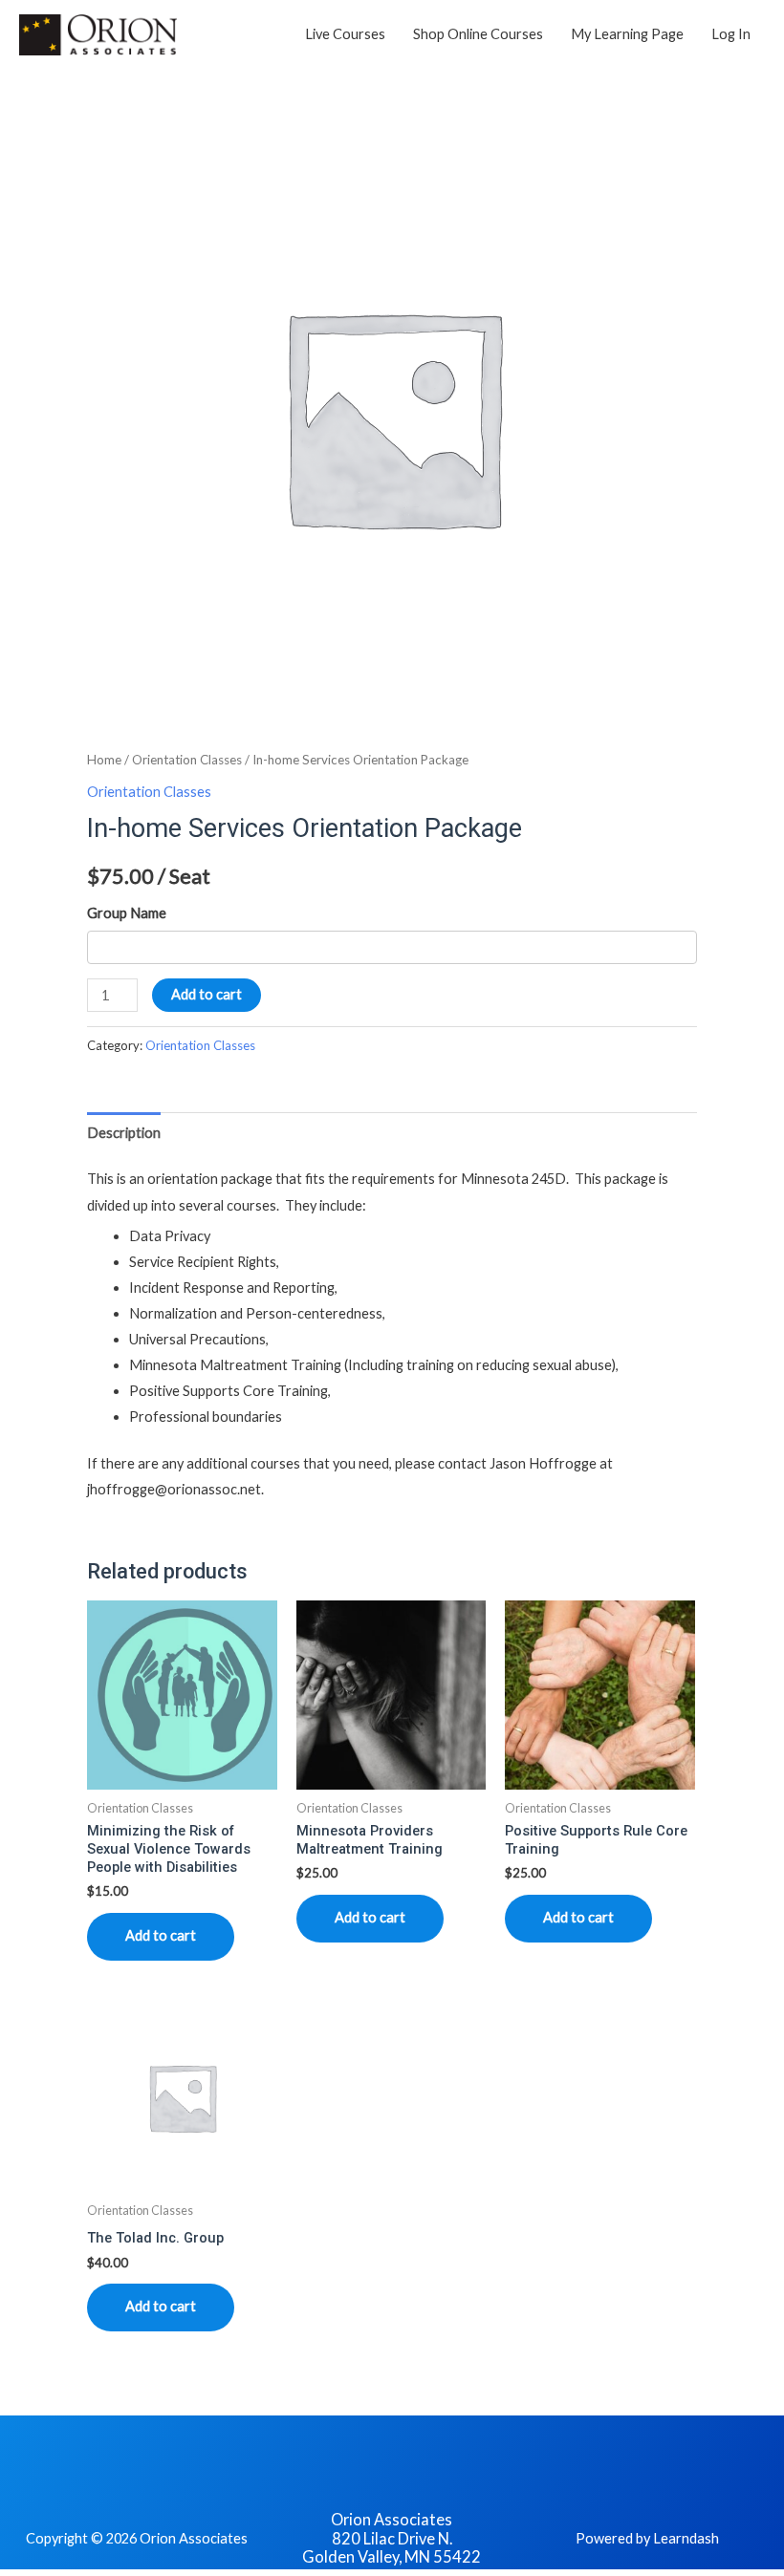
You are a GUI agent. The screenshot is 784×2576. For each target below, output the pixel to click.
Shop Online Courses (478, 34)
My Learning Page (627, 34)
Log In (731, 34)
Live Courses (345, 34)
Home (104, 760)
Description (124, 1133)
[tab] (124, 1132)
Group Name (127, 913)
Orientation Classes (187, 760)
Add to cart (207, 994)
